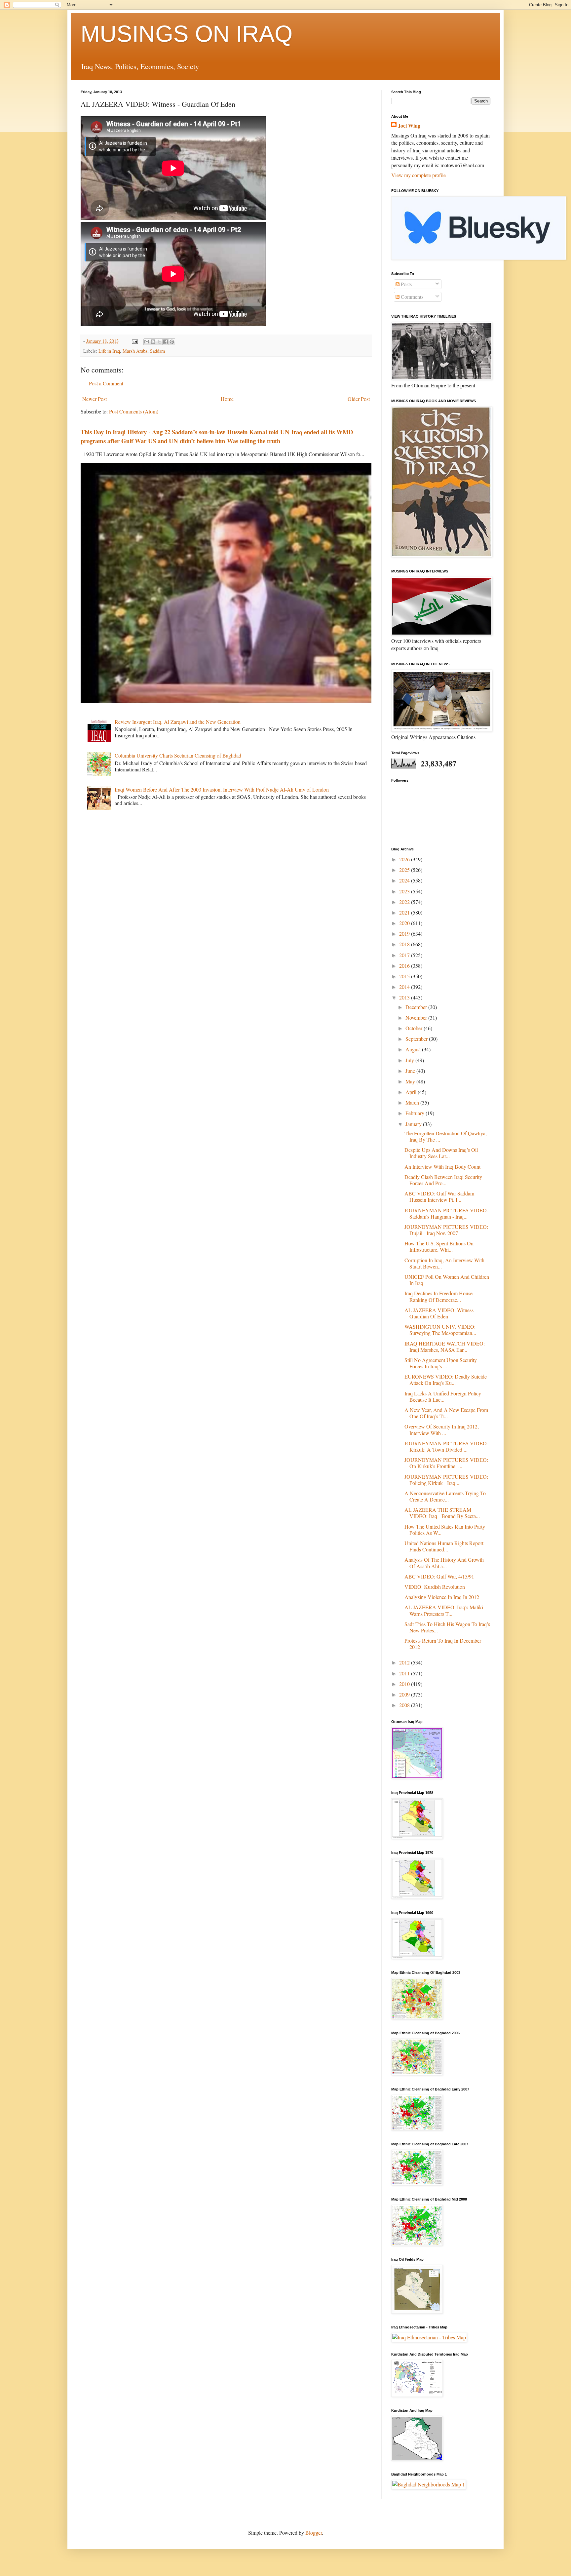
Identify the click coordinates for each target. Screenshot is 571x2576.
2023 (405, 891)
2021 (405, 912)
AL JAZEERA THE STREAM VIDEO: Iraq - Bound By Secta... (442, 1513)
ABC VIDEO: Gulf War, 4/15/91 (439, 1576)
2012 (405, 1662)
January (414, 1124)
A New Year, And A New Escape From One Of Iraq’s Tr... (446, 1413)
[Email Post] (134, 341)
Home (227, 399)
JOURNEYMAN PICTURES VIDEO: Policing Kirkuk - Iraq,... (446, 1480)
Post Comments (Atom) (134, 411)
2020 (405, 923)
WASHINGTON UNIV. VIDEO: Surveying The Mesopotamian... (440, 1330)
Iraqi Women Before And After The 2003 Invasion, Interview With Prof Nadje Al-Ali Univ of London (222, 789)
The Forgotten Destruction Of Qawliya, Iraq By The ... (446, 1136)
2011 (405, 1673)
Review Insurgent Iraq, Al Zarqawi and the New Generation (178, 722)
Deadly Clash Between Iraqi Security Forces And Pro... (443, 1180)
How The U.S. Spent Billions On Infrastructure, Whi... (439, 1246)
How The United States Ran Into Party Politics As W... (445, 1530)
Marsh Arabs (135, 351)
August (414, 1049)
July (410, 1060)
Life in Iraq (109, 351)
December (417, 1007)
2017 (405, 955)
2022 (405, 902)
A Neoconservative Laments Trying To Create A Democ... (445, 1496)
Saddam (157, 351)
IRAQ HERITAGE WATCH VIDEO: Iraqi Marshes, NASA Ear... (445, 1347)
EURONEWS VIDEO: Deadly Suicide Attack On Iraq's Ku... (446, 1380)
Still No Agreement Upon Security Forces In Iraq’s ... (441, 1363)
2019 (405, 934)
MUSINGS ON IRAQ (187, 34)
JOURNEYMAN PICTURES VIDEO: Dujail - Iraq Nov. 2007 (446, 1230)
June (411, 1071)
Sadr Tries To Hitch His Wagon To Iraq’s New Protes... (447, 1627)
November (417, 1017)
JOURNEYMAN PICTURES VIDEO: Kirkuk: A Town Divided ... (446, 1446)
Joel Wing (409, 126)
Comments (411, 297)
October (415, 1028)
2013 (405, 997)
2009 (405, 1694)
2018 (405, 944)
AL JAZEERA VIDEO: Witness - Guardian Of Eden (440, 1313)
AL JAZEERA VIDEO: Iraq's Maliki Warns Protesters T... (444, 1610)
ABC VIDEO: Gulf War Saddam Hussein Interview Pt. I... (439, 1196)
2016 (405, 966)
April (412, 1092)
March (413, 1102)
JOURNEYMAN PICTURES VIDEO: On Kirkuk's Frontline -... (446, 1463)
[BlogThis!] (153, 342)
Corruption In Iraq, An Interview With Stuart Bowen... (444, 1263)
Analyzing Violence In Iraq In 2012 (442, 1597)
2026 (405, 859)
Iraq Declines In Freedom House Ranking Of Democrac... (438, 1296)
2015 (405, 976)
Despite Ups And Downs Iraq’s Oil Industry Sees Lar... (441, 1153)
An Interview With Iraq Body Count (442, 1167)
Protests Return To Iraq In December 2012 (443, 1644)
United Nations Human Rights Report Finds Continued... (444, 1546)
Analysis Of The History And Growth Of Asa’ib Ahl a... (444, 1563)
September (417, 1039)
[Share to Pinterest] (172, 342)
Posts (406, 284)
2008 (405, 1705)
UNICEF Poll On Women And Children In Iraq (447, 1280)
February (416, 1113)
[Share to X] (159, 342)
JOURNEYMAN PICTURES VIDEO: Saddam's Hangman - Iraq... (446, 1213)
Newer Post (95, 399)
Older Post (359, 399)
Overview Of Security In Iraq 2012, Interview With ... (442, 1429)
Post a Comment (106, 383)
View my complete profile (419, 175)
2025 (405, 870)
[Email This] (147, 342)
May (411, 1081)
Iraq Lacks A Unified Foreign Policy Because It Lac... (443, 1396)
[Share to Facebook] (166, 342)
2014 (405, 987)
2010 (405, 1684)
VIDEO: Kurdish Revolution (435, 1587)
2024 (405, 880)
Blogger (314, 2533)
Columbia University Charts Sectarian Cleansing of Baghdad (178, 755)
